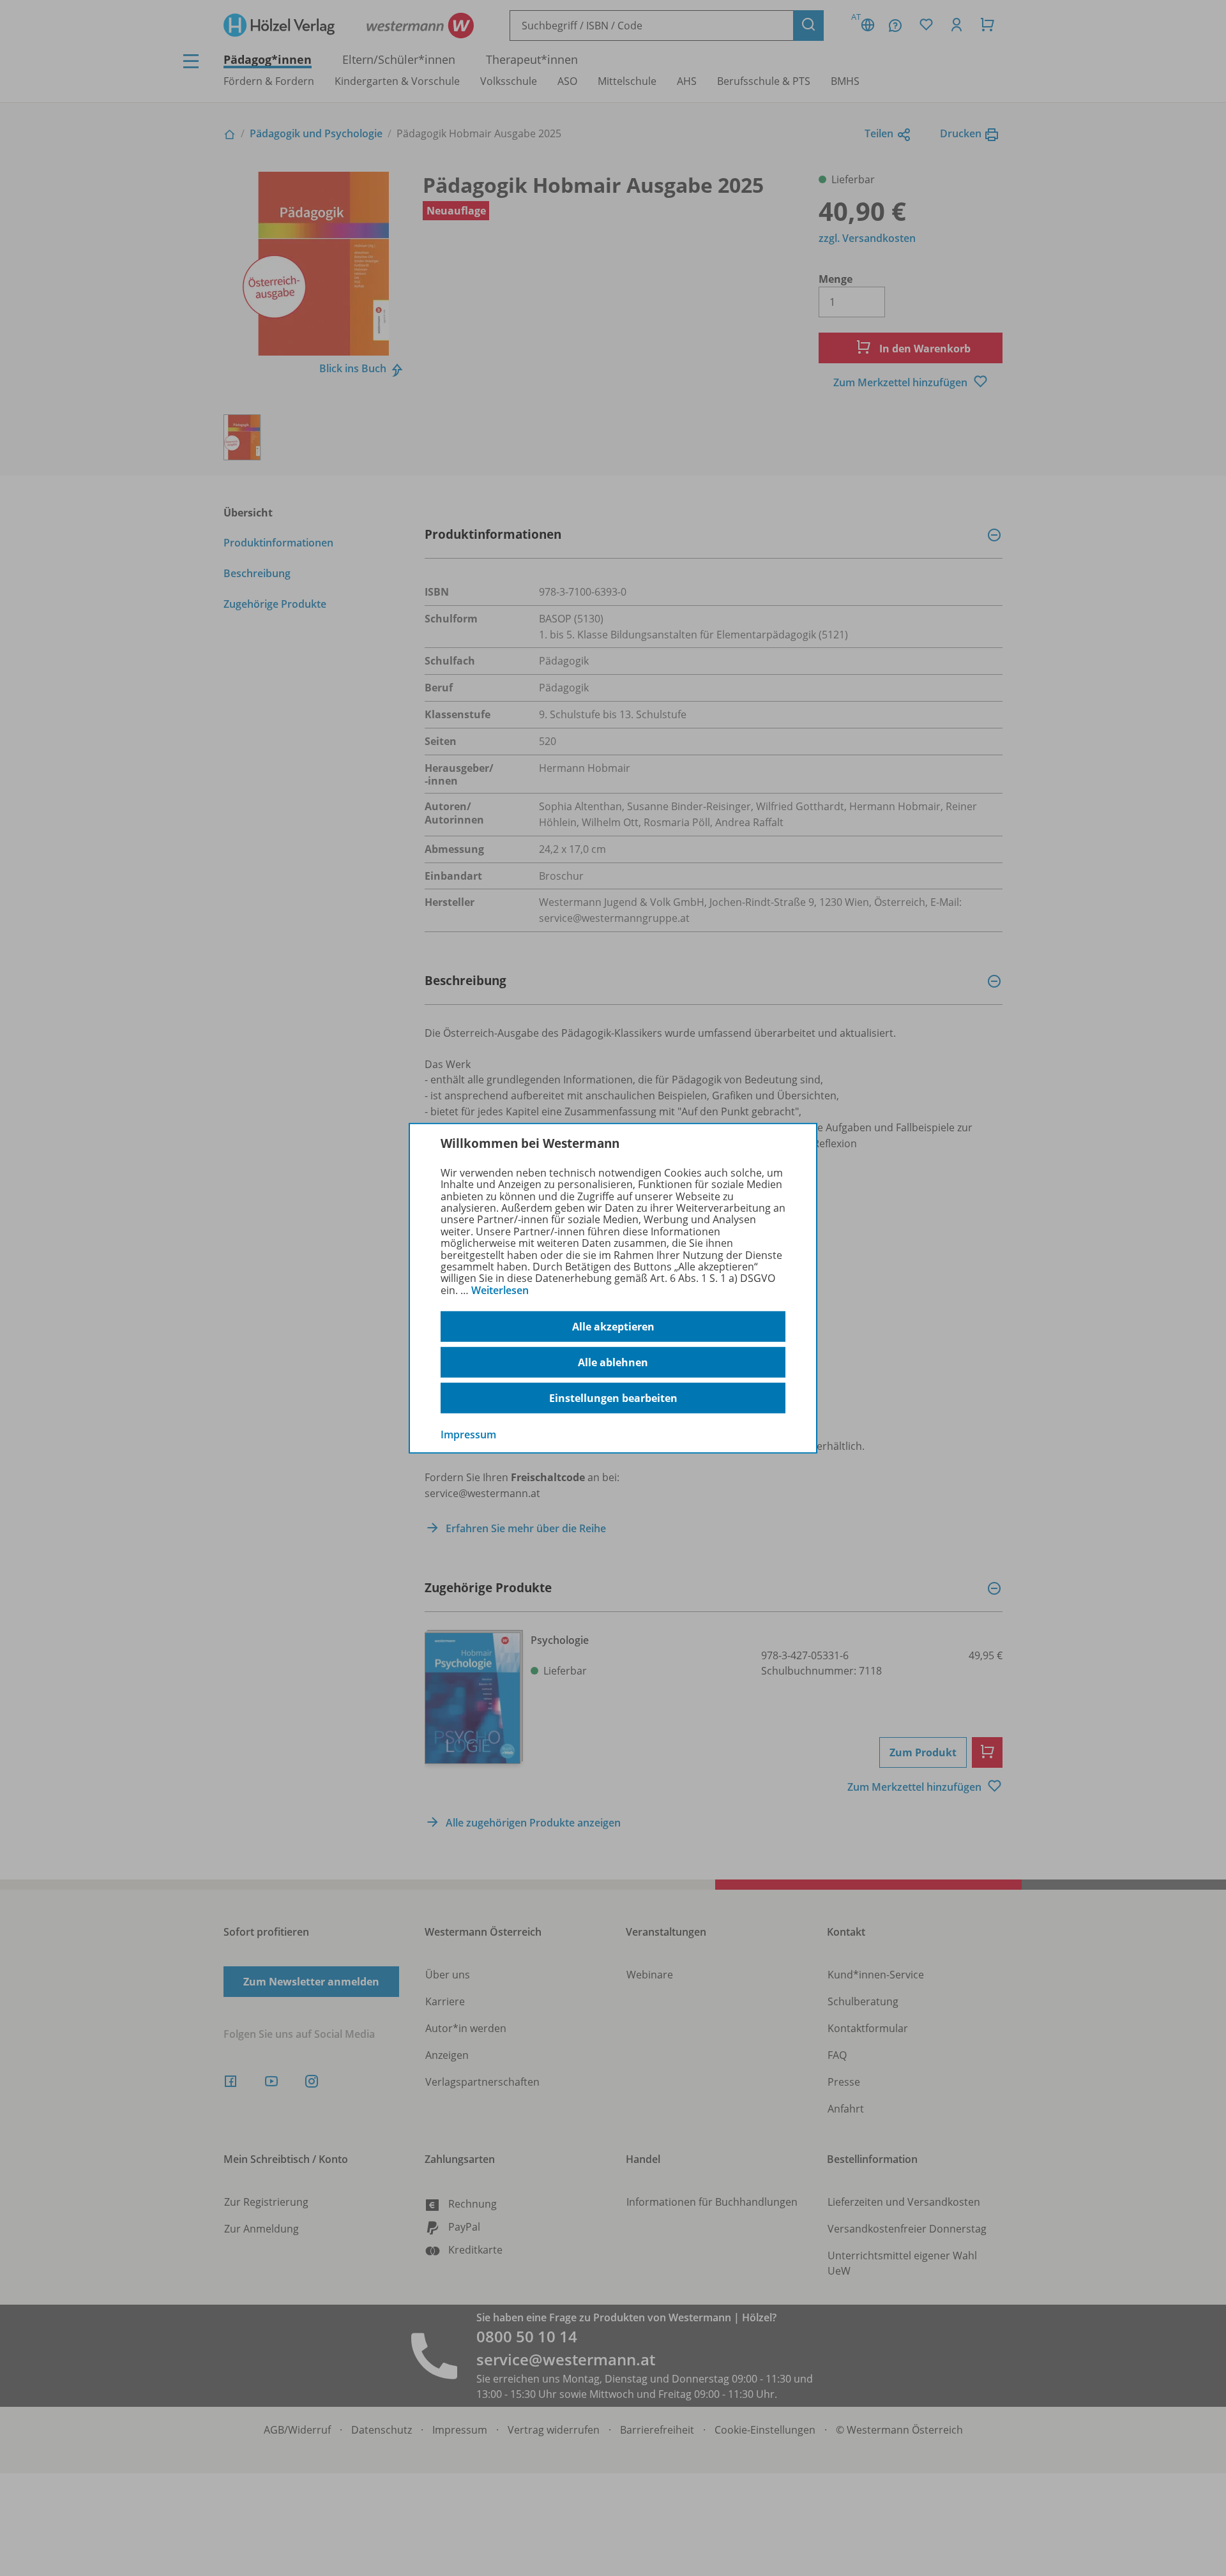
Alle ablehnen (613, 1362)
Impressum (468, 1435)
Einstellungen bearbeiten (613, 1398)
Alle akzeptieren (613, 1327)
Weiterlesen (500, 1290)
